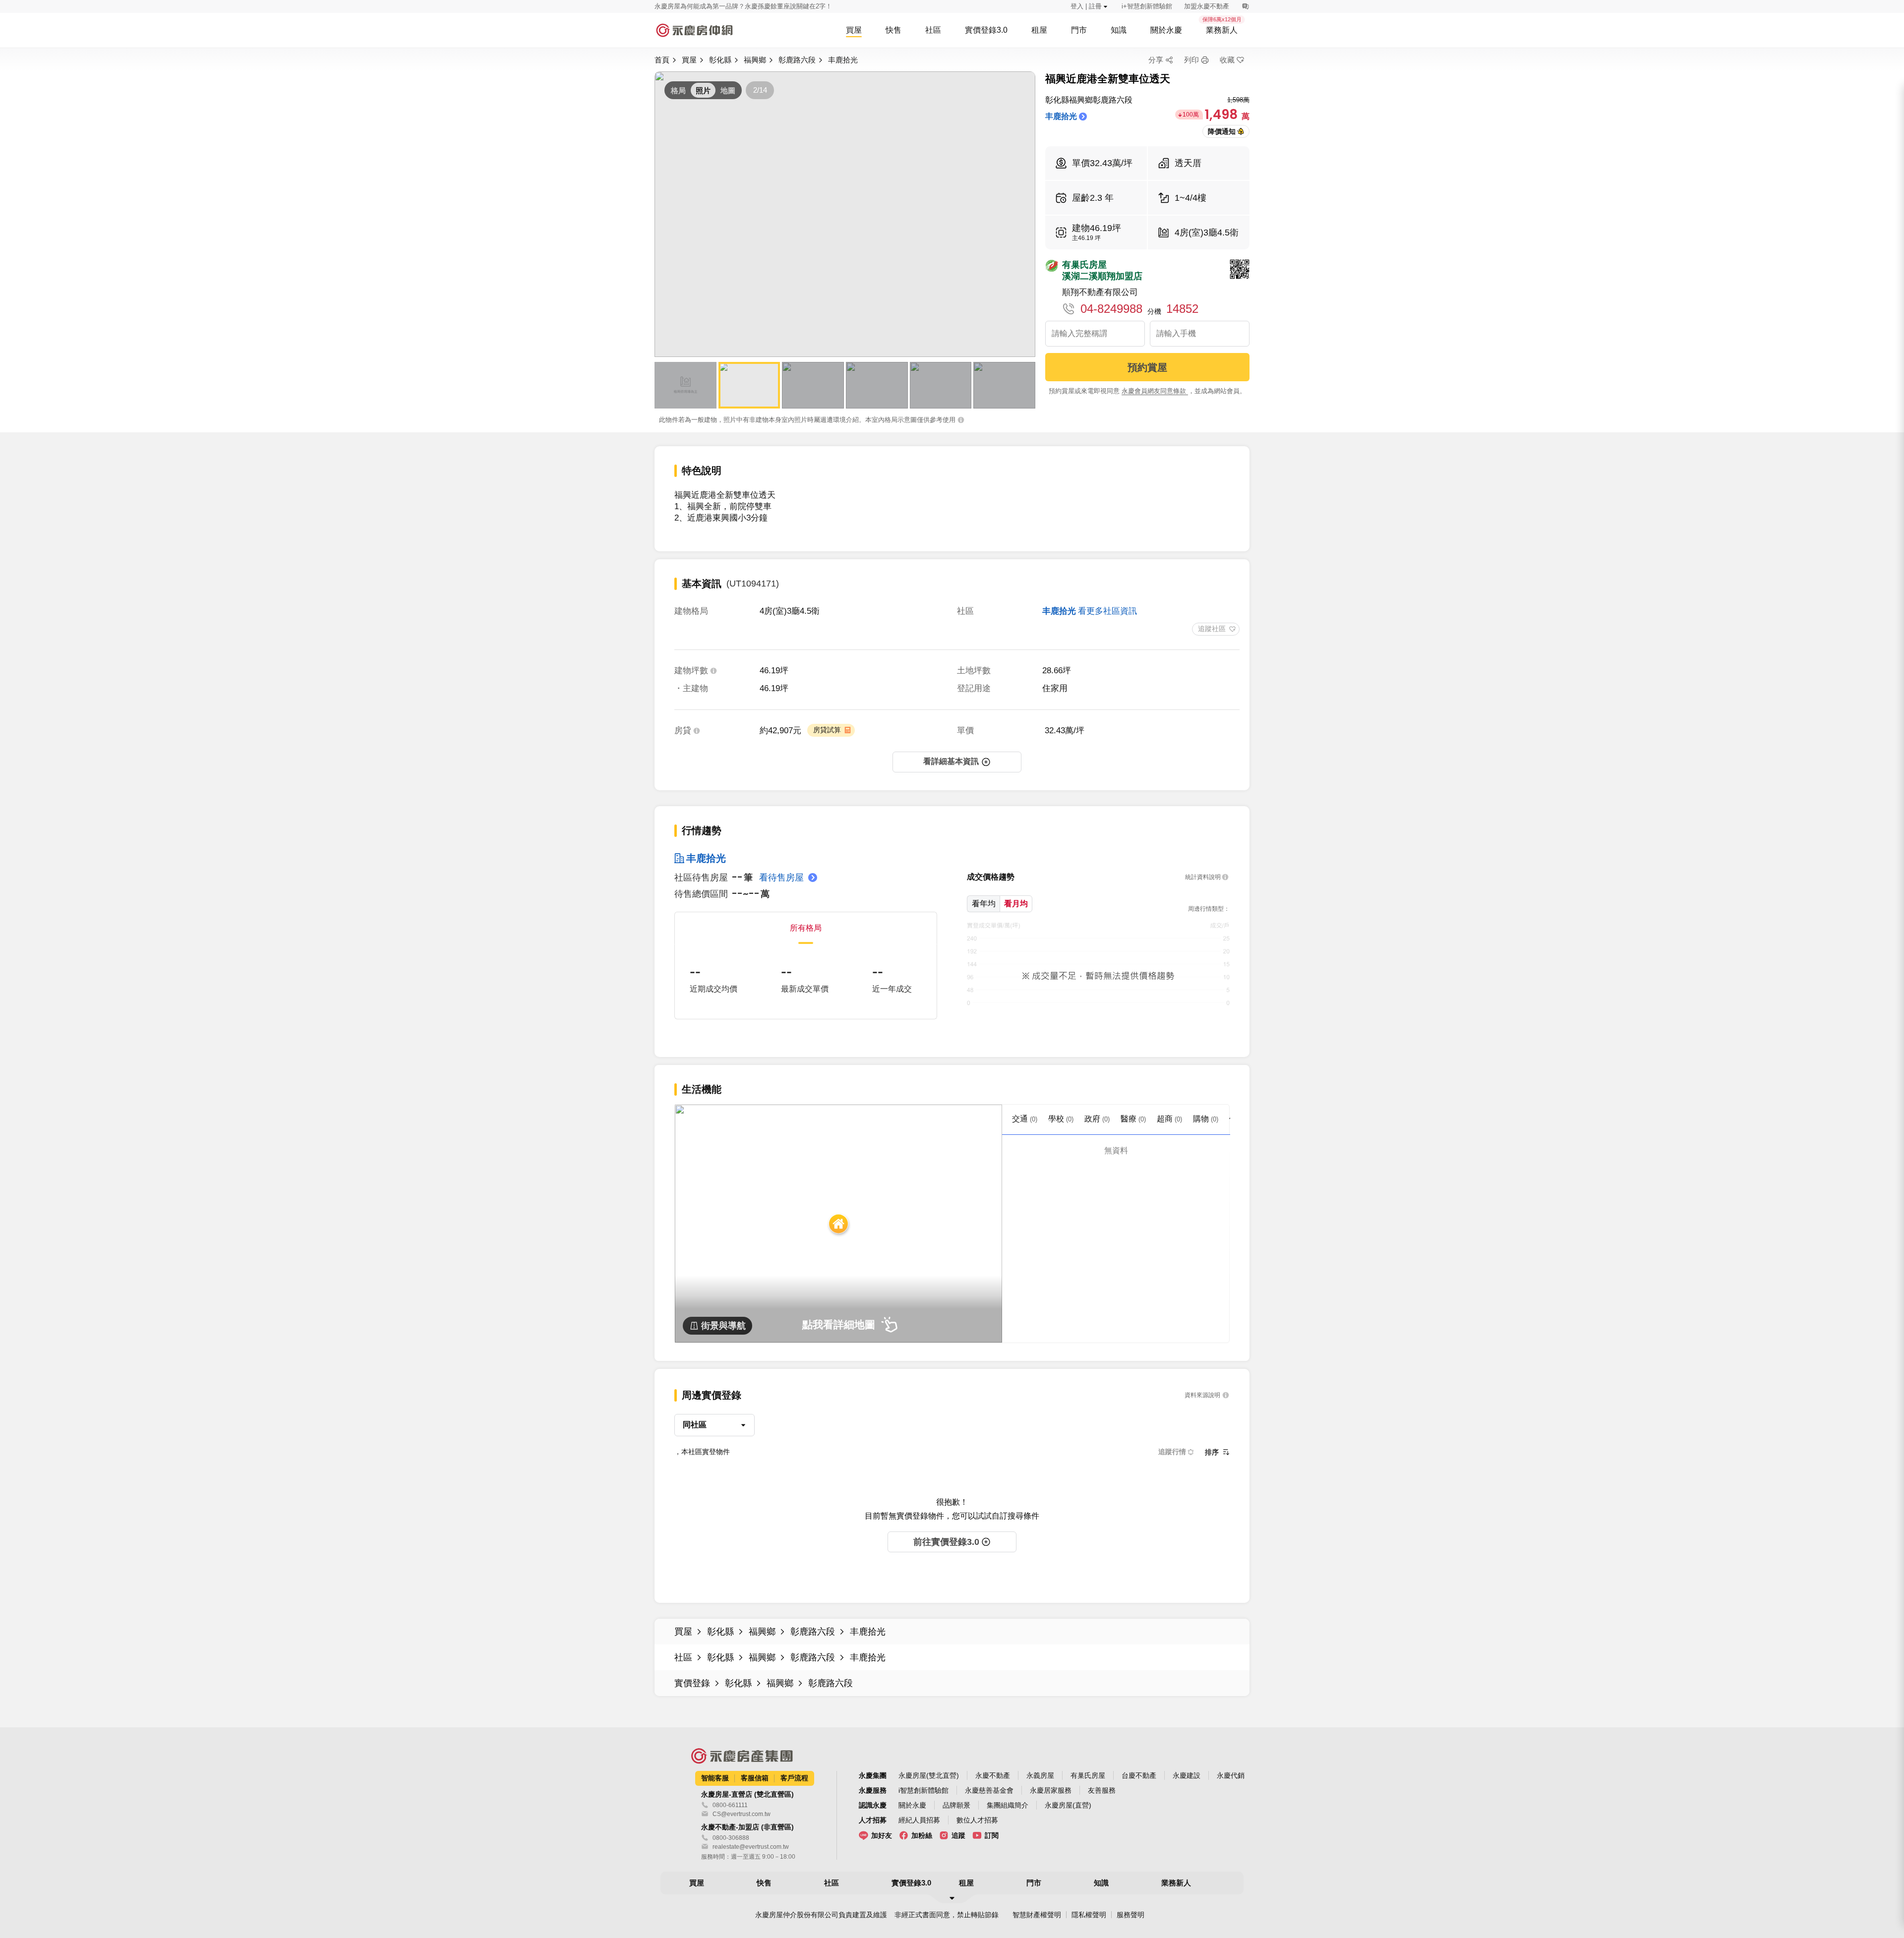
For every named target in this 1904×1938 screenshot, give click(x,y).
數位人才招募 (977, 1820)
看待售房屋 (781, 878)
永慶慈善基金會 (989, 1790)
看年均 (984, 904)
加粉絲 (922, 1835)
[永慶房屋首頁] (694, 30)
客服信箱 (755, 1778)
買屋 (689, 60)
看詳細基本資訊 (951, 761)
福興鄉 (755, 60)
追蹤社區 (1212, 629)
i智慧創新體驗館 (923, 1790)
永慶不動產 (993, 1775)
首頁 (662, 60)
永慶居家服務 (1051, 1790)
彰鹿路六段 (797, 60)
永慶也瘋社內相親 (680, 6)
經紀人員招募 (919, 1820)
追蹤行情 (1172, 1452)
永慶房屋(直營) (1068, 1805)
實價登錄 (692, 1683)
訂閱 (992, 1835)
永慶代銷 (1231, 1775)
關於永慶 (912, 1805)
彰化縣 (720, 60)
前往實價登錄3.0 (946, 1542)
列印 (1191, 60)
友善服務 (1102, 1790)
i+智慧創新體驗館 (1147, 6)
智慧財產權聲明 (1037, 1915)
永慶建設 (1187, 1775)
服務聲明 (1130, 1915)
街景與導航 (723, 1326)
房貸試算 (827, 730)
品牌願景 (956, 1805)
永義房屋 (1040, 1775)
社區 (683, 1657)
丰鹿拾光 (843, 60)
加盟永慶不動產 (1207, 6)
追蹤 (958, 1835)
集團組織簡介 (1008, 1805)
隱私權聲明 (1089, 1915)
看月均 (1016, 904)
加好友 (882, 1835)
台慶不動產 (1139, 1775)
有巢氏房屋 (1088, 1775)
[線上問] (1245, 6)
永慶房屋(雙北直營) (929, 1775)
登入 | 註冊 (1086, 6)
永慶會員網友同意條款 (1155, 391)
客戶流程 (794, 1778)
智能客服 (715, 1778)
